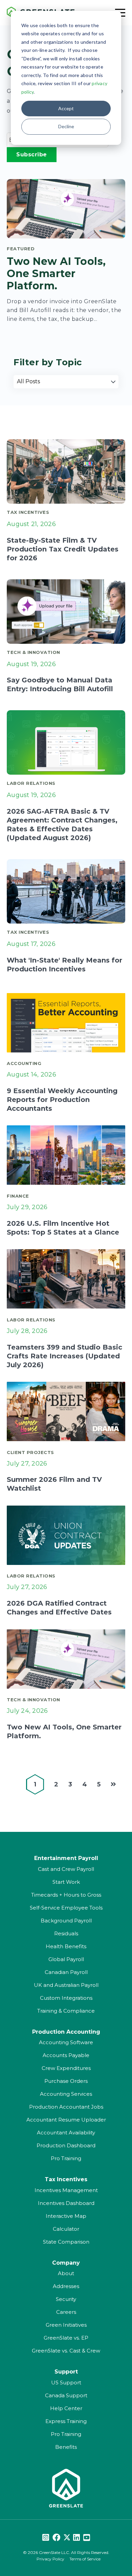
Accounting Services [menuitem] (66, 2094)
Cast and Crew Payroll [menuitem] (66, 1869)
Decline (66, 126)
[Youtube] (87, 2538)
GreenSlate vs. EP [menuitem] (66, 2338)
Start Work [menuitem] (66, 1882)
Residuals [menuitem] (66, 1933)
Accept (66, 108)
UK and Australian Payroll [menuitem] (66, 1985)
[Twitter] (67, 2538)
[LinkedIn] (76, 2538)
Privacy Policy (50, 2559)
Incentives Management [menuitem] (66, 2190)
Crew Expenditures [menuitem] (66, 2068)
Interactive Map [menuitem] (66, 2216)
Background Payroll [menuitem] (66, 1921)
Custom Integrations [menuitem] (66, 1998)
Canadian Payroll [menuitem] (66, 1972)
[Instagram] (46, 2538)
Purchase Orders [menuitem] (66, 2081)
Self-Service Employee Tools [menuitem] (66, 1908)
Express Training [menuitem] (66, 2421)
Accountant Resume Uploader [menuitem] (66, 2120)
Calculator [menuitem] (66, 2229)
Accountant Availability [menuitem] (66, 2133)
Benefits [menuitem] (66, 2447)
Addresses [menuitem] (66, 2286)
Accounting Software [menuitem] (66, 2042)
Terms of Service (85, 2559)
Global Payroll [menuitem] (66, 1959)
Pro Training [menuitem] (66, 2158)
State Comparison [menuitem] (66, 2242)
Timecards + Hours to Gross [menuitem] (66, 1895)
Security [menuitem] (66, 2299)
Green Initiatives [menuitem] (66, 2325)
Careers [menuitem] (66, 2312)
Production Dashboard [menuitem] (66, 2145)
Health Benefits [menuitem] (66, 1946)
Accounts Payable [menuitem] (66, 2055)
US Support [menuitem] (66, 2383)
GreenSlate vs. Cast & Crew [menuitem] (66, 2351)
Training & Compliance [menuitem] (66, 2011)
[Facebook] (56, 2538)
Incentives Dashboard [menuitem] (66, 2203)
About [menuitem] (66, 2273)
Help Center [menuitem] (66, 2408)
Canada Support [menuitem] (66, 2395)
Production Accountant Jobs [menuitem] (66, 2107)
